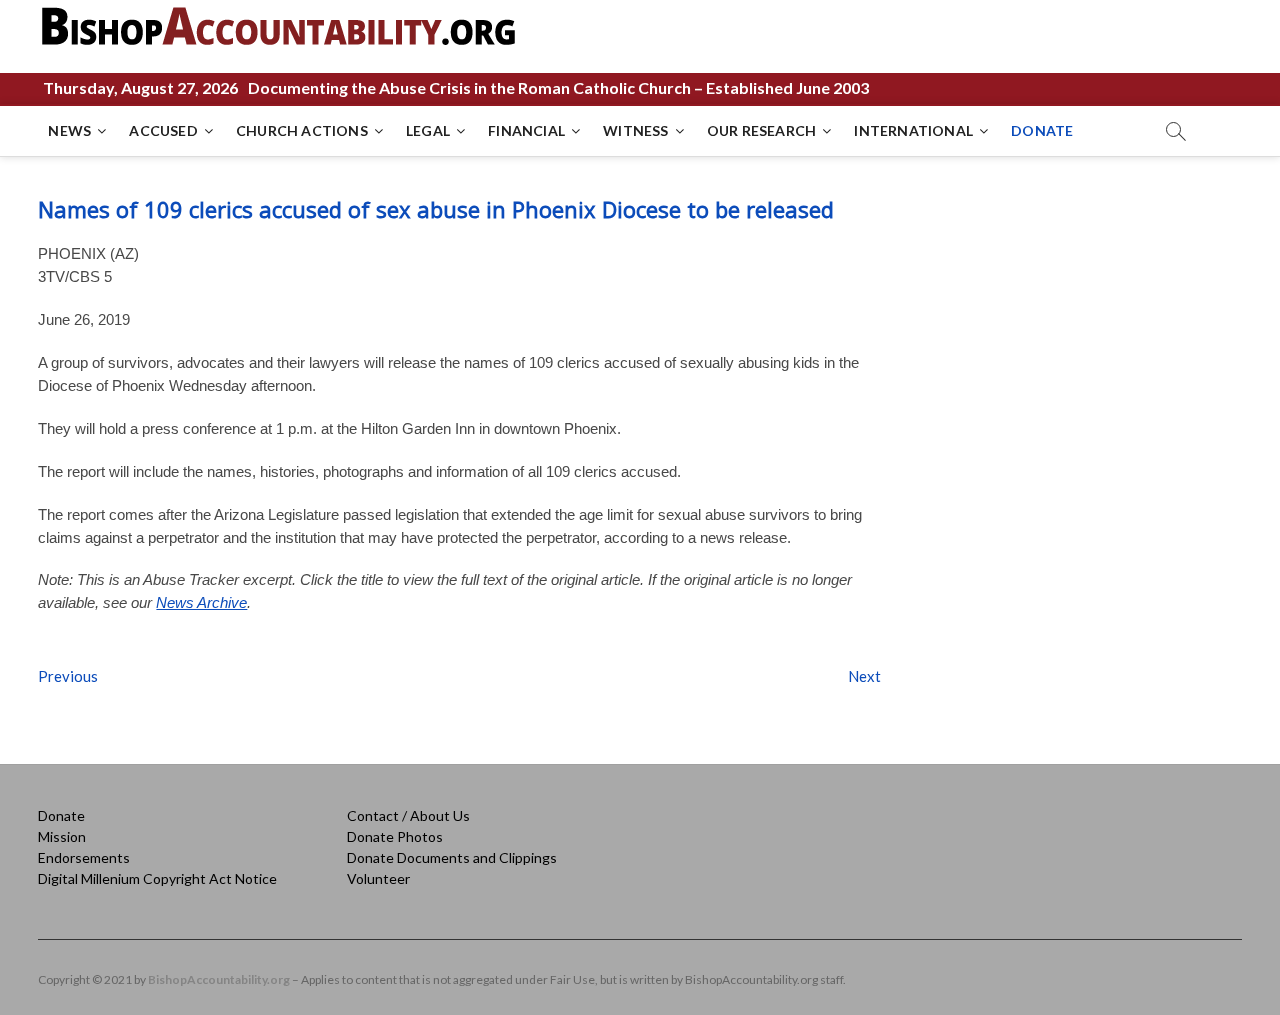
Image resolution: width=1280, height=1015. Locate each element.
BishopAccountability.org (219, 979)
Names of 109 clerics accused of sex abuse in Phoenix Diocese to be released (436, 209)
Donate (61, 815)
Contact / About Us (408, 815)
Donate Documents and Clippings (452, 857)
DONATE (1042, 130)
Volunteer (378, 878)
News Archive (201, 602)
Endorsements (84, 857)
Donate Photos (395, 836)
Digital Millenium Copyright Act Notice (157, 878)
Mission (62, 836)
